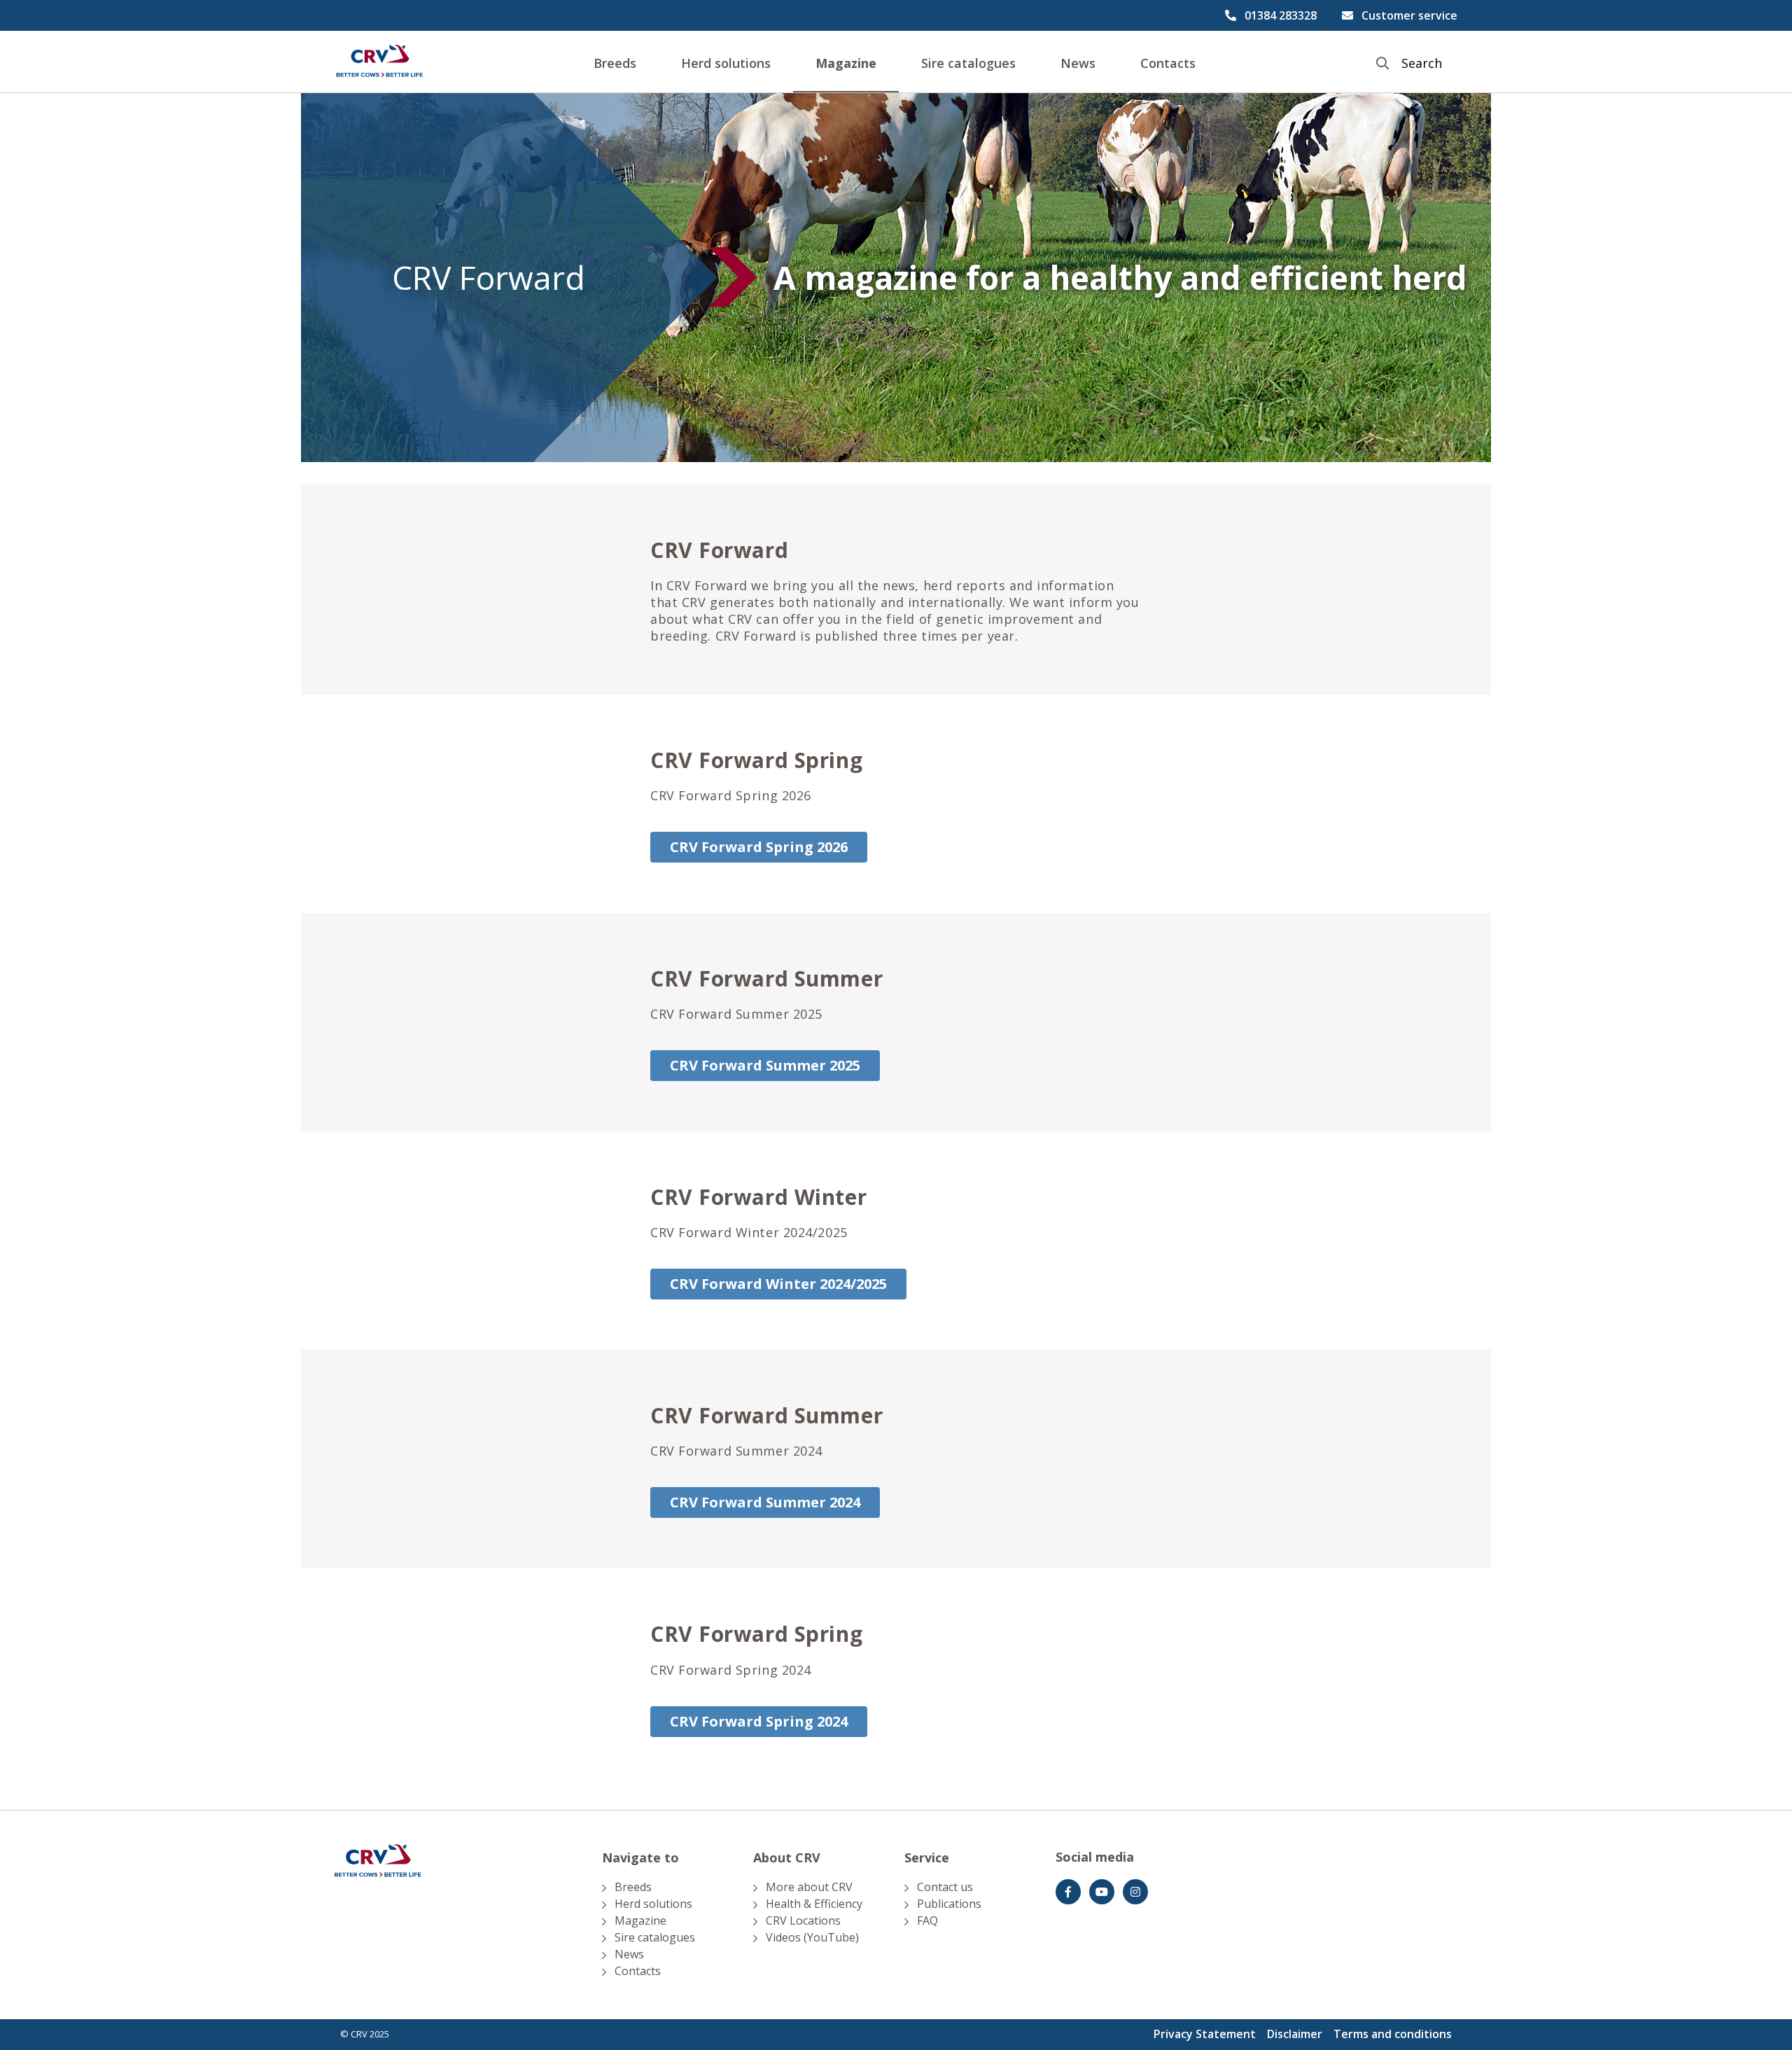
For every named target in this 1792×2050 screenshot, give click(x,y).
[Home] (379, 62)
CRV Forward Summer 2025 (765, 1065)
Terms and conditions (1393, 2034)
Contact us (945, 1887)
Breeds (615, 63)
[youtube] (1102, 1892)
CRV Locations (803, 1920)
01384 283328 (1281, 15)
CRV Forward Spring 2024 (759, 1721)
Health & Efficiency (814, 1904)
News (1078, 63)
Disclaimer (1295, 2034)
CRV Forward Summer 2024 (765, 1502)
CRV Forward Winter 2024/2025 (778, 1284)
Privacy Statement (1205, 2034)
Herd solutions (726, 63)
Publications (949, 1904)
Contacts (1168, 63)
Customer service (1409, 15)
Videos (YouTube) (812, 1937)
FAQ (927, 1920)
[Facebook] (1068, 1892)
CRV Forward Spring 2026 (759, 847)
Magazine (846, 63)
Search (1422, 63)
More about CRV (809, 1887)
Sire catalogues (968, 63)
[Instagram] (1135, 1892)
